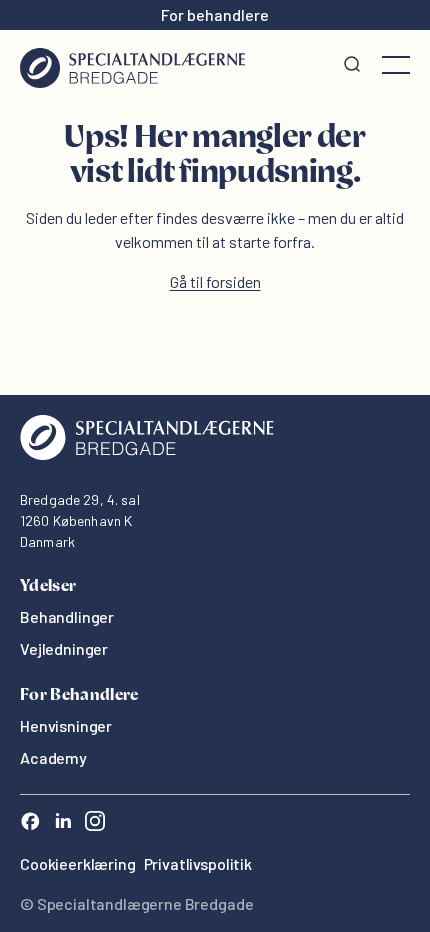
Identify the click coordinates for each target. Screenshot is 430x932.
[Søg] (352, 65)
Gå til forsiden (215, 281)
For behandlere (215, 14)
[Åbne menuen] (396, 65)
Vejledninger (64, 648)
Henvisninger (66, 725)
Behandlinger (67, 616)
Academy (53, 757)
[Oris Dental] (147, 454)
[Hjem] (132, 65)
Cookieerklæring (78, 863)
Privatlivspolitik (198, 863)
